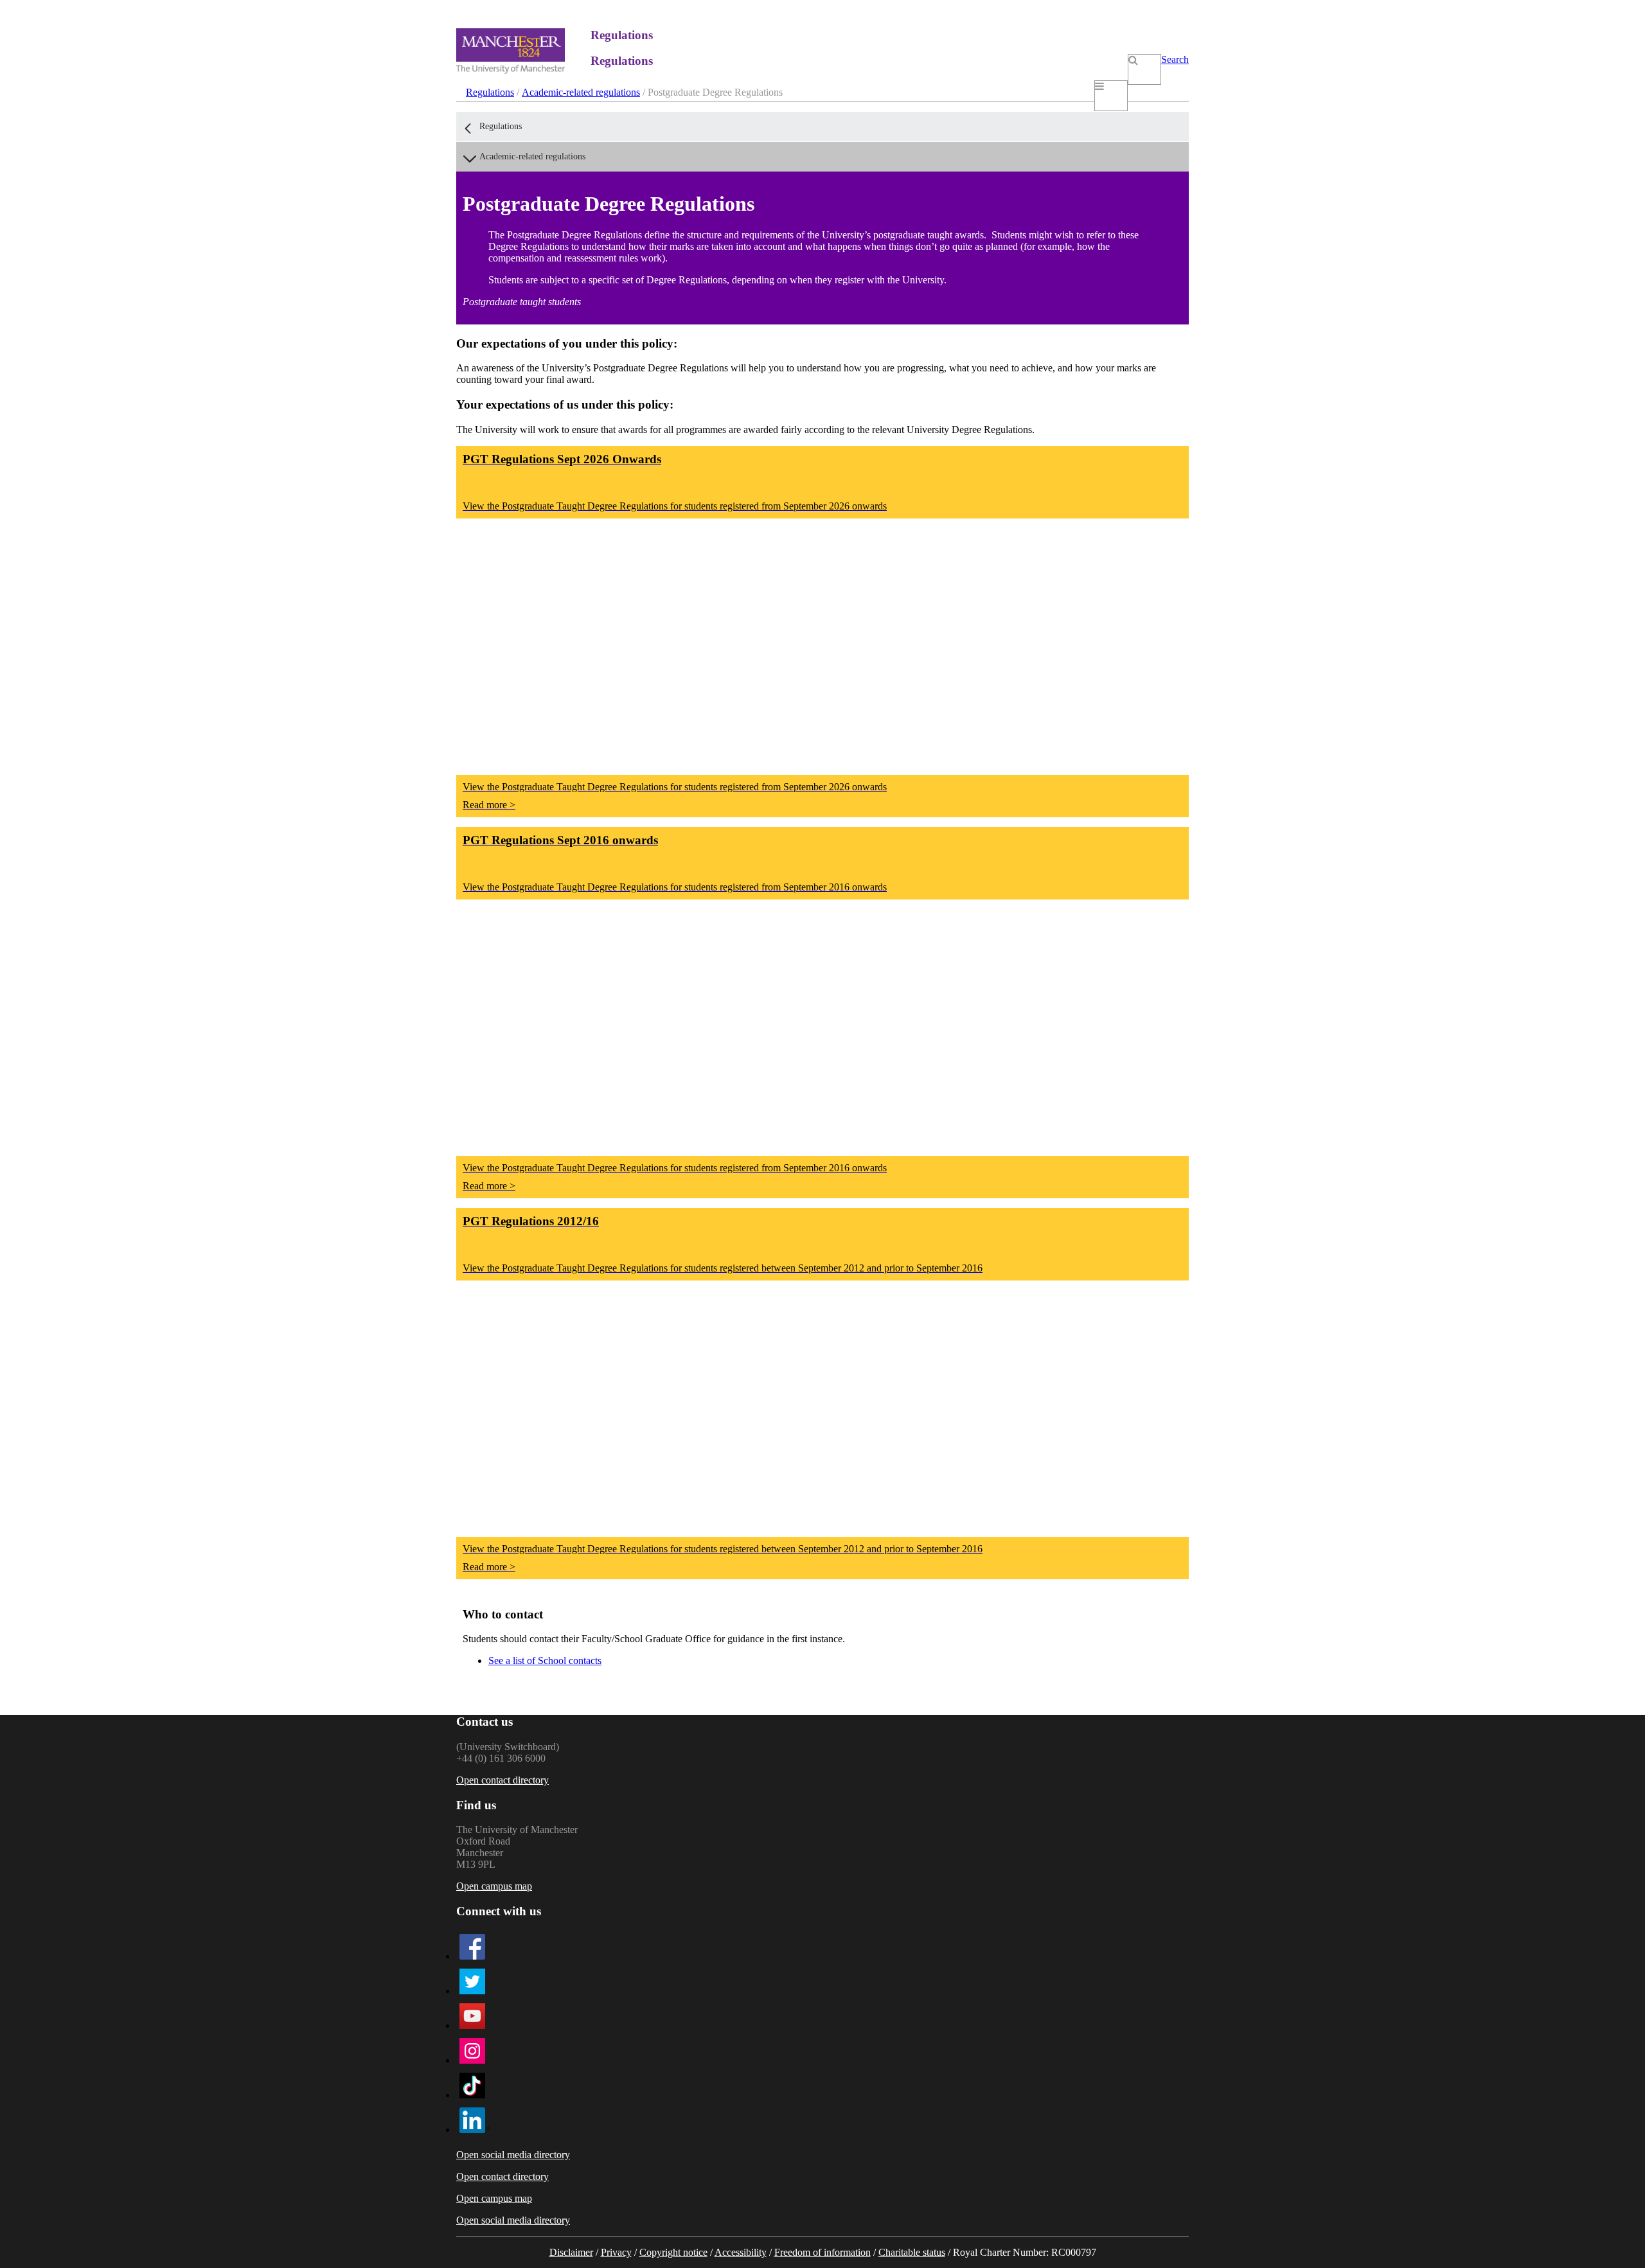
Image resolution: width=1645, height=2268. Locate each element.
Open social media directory (513, 2155)
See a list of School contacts (545, 1661)
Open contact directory (502, 1780)
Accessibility (741, 2252)
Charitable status (912, 2252)
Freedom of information (822, 2252)
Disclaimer (571, 2252)
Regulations (490, 92)
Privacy (616, 2252)
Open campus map (494, 1886)
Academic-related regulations (581, 92)
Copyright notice (673, 2252)
